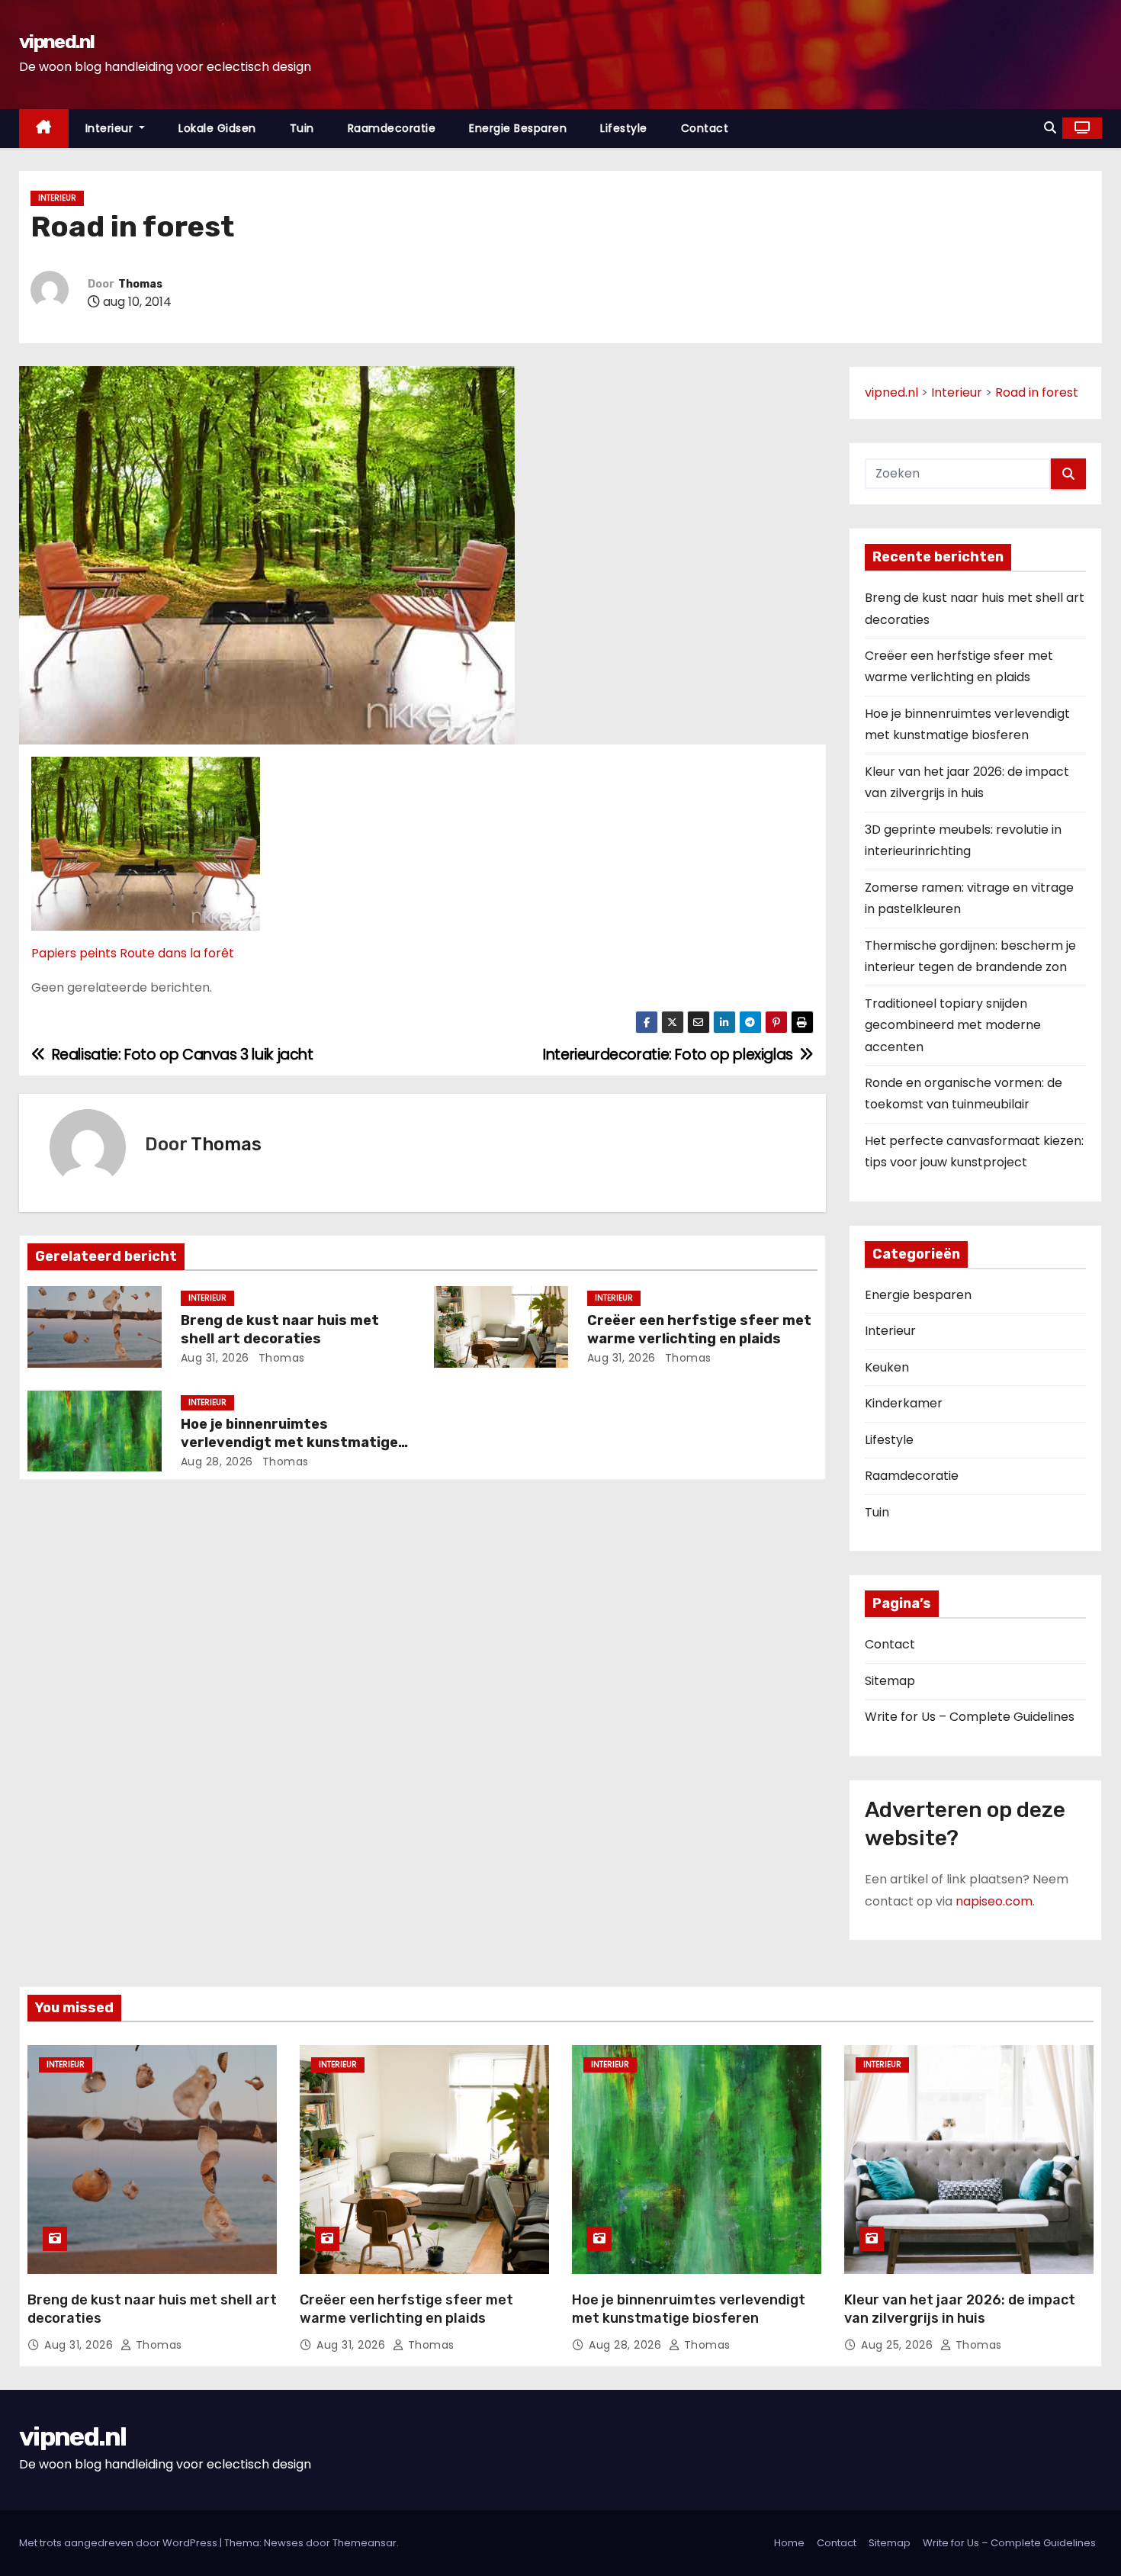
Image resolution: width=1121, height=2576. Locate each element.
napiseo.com (994, 1901)
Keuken (887, 1367)
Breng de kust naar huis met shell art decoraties (280, 1330)
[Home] (44, 129)
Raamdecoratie (392, 128)
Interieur (111, 128)
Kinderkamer (904, 1403)
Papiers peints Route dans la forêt (133, 953)
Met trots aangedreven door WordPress (119, 2543)
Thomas (140, 284)
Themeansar (365, 2543)
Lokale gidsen (217, 128)
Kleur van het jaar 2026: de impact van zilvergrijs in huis (960, 2309)
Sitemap (890, 1681)
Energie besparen (518, 128)
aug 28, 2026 (217, 1462)
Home (789, 2543)
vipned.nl (57, 42)
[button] (1050, 128)
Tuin (302, 128)
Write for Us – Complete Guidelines (970, 1717)
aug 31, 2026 (215, 1358)
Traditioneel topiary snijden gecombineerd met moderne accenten (953, 1025)
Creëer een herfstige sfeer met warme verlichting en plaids (699, 1330)
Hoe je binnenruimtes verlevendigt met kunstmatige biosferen (289, 1442)
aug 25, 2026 (899, 2345)
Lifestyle (624, 128)
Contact (705, 128)
